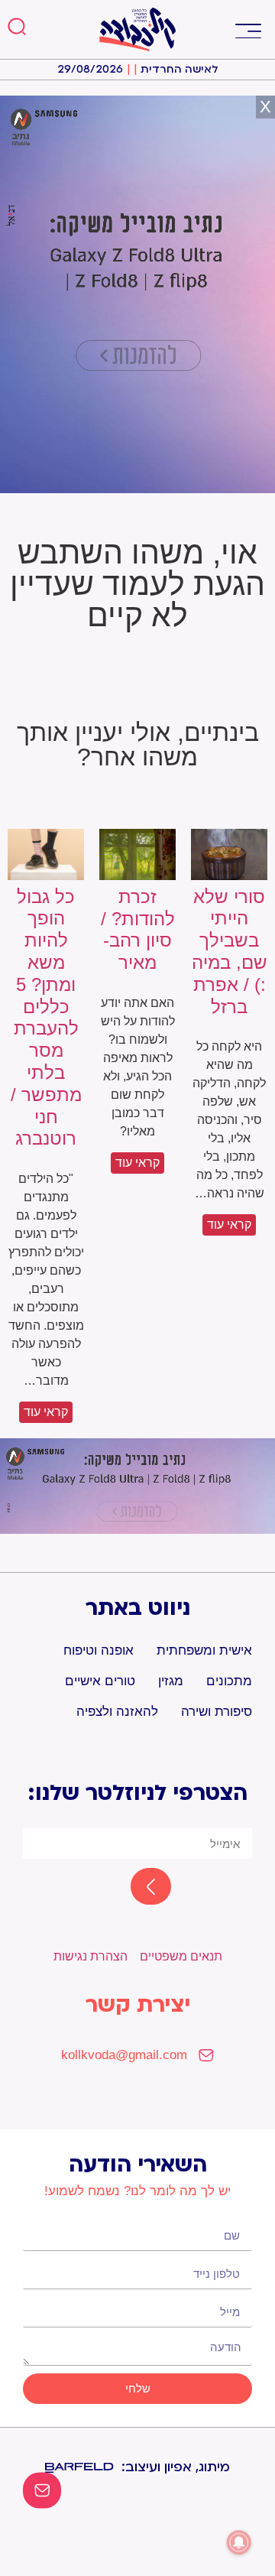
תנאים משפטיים (181, 1956)
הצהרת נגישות (91, 1956)
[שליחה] (137, 1888)
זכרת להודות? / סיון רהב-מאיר (138, 929)
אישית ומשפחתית (204, 1650)
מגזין (171, 1681)
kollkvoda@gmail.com (124, 2055)
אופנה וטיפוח (99, 1650)
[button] (248, 29)
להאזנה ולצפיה (117, 1712)
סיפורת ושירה (217, 1712)
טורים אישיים (100, 1681)
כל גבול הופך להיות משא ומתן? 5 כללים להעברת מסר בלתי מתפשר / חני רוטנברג (46, 1018)
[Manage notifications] (239, 2542)
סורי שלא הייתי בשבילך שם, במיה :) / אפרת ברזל (230, 952)
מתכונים (229, 1681)
